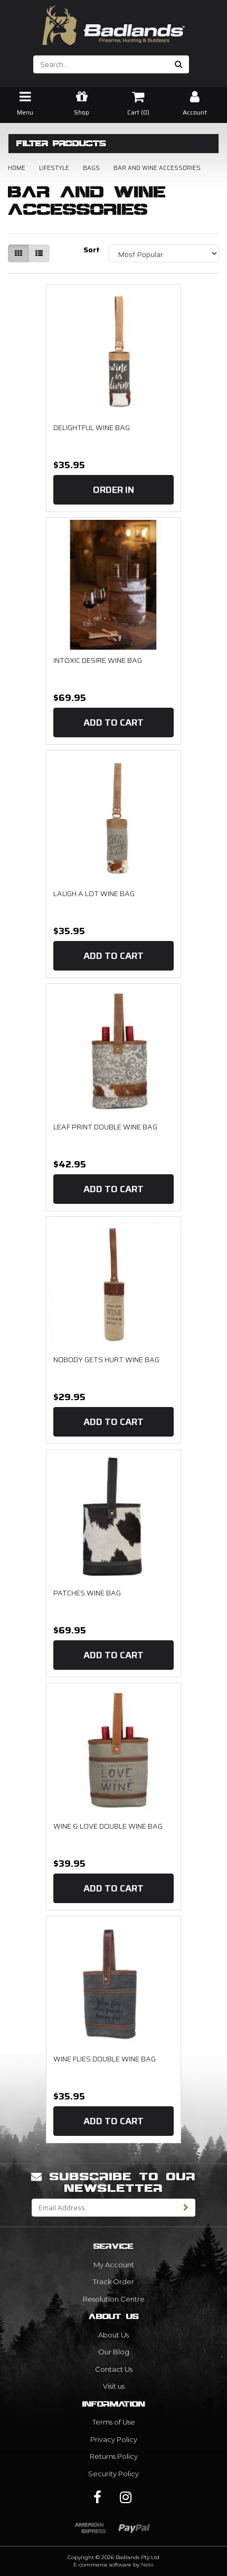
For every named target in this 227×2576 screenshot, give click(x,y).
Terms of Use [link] (114, 2422)
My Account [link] (114, 2265)
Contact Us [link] (114, 2369)
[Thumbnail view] (18, 253)
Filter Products (61, 144)
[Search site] (179, 64)
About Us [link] (113, 2335)
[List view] (39, 253)
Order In (113, 490)
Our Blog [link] (114, 2352)
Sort (92, 250)
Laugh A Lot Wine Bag (94, 893)
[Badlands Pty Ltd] (113, 22)
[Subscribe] (186, 2208)
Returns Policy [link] (114, 2456)
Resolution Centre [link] (114, 2299)
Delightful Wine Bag (92, 427)
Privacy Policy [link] (114, 2439)
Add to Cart (113, 723)
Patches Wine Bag (87, 1593)
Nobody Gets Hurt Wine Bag (106, 1360)
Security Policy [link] (113, 2474)
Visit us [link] (114, 2386)
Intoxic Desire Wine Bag (98, 660)
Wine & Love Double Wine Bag (108, 1826)
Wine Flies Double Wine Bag (105, 2059)
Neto (147, 2565)
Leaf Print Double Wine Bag (105, 1127)
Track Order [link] (113, 2282)
